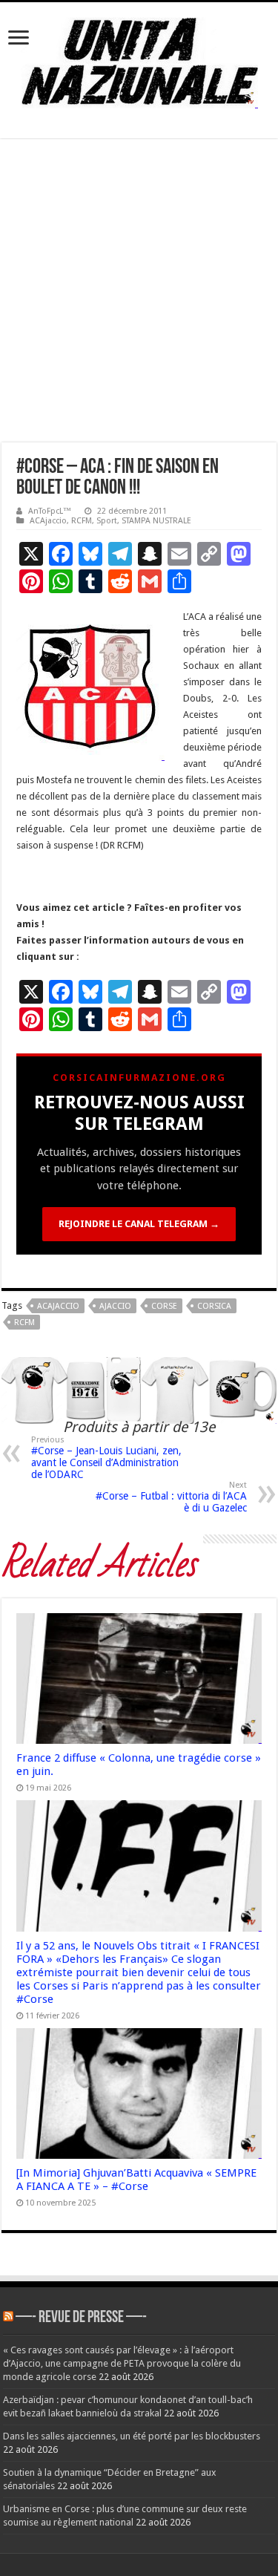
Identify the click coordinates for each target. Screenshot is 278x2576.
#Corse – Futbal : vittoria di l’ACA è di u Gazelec (171, 1497)
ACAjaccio (48, 521)
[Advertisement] (139, 296)
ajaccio (115, 1306)
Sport (107, 521)
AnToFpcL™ (50, 511)
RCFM (82, 521)
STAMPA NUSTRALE (156, 521)
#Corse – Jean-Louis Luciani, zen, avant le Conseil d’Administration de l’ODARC (106, 1458)
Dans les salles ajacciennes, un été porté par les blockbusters (132, 2436)
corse (164, 1306)
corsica (214, 1306)
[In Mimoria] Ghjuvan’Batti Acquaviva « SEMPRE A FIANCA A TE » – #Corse (136, 2180)
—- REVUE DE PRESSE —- (81, 2318)
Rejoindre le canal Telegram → (139, 1224)
